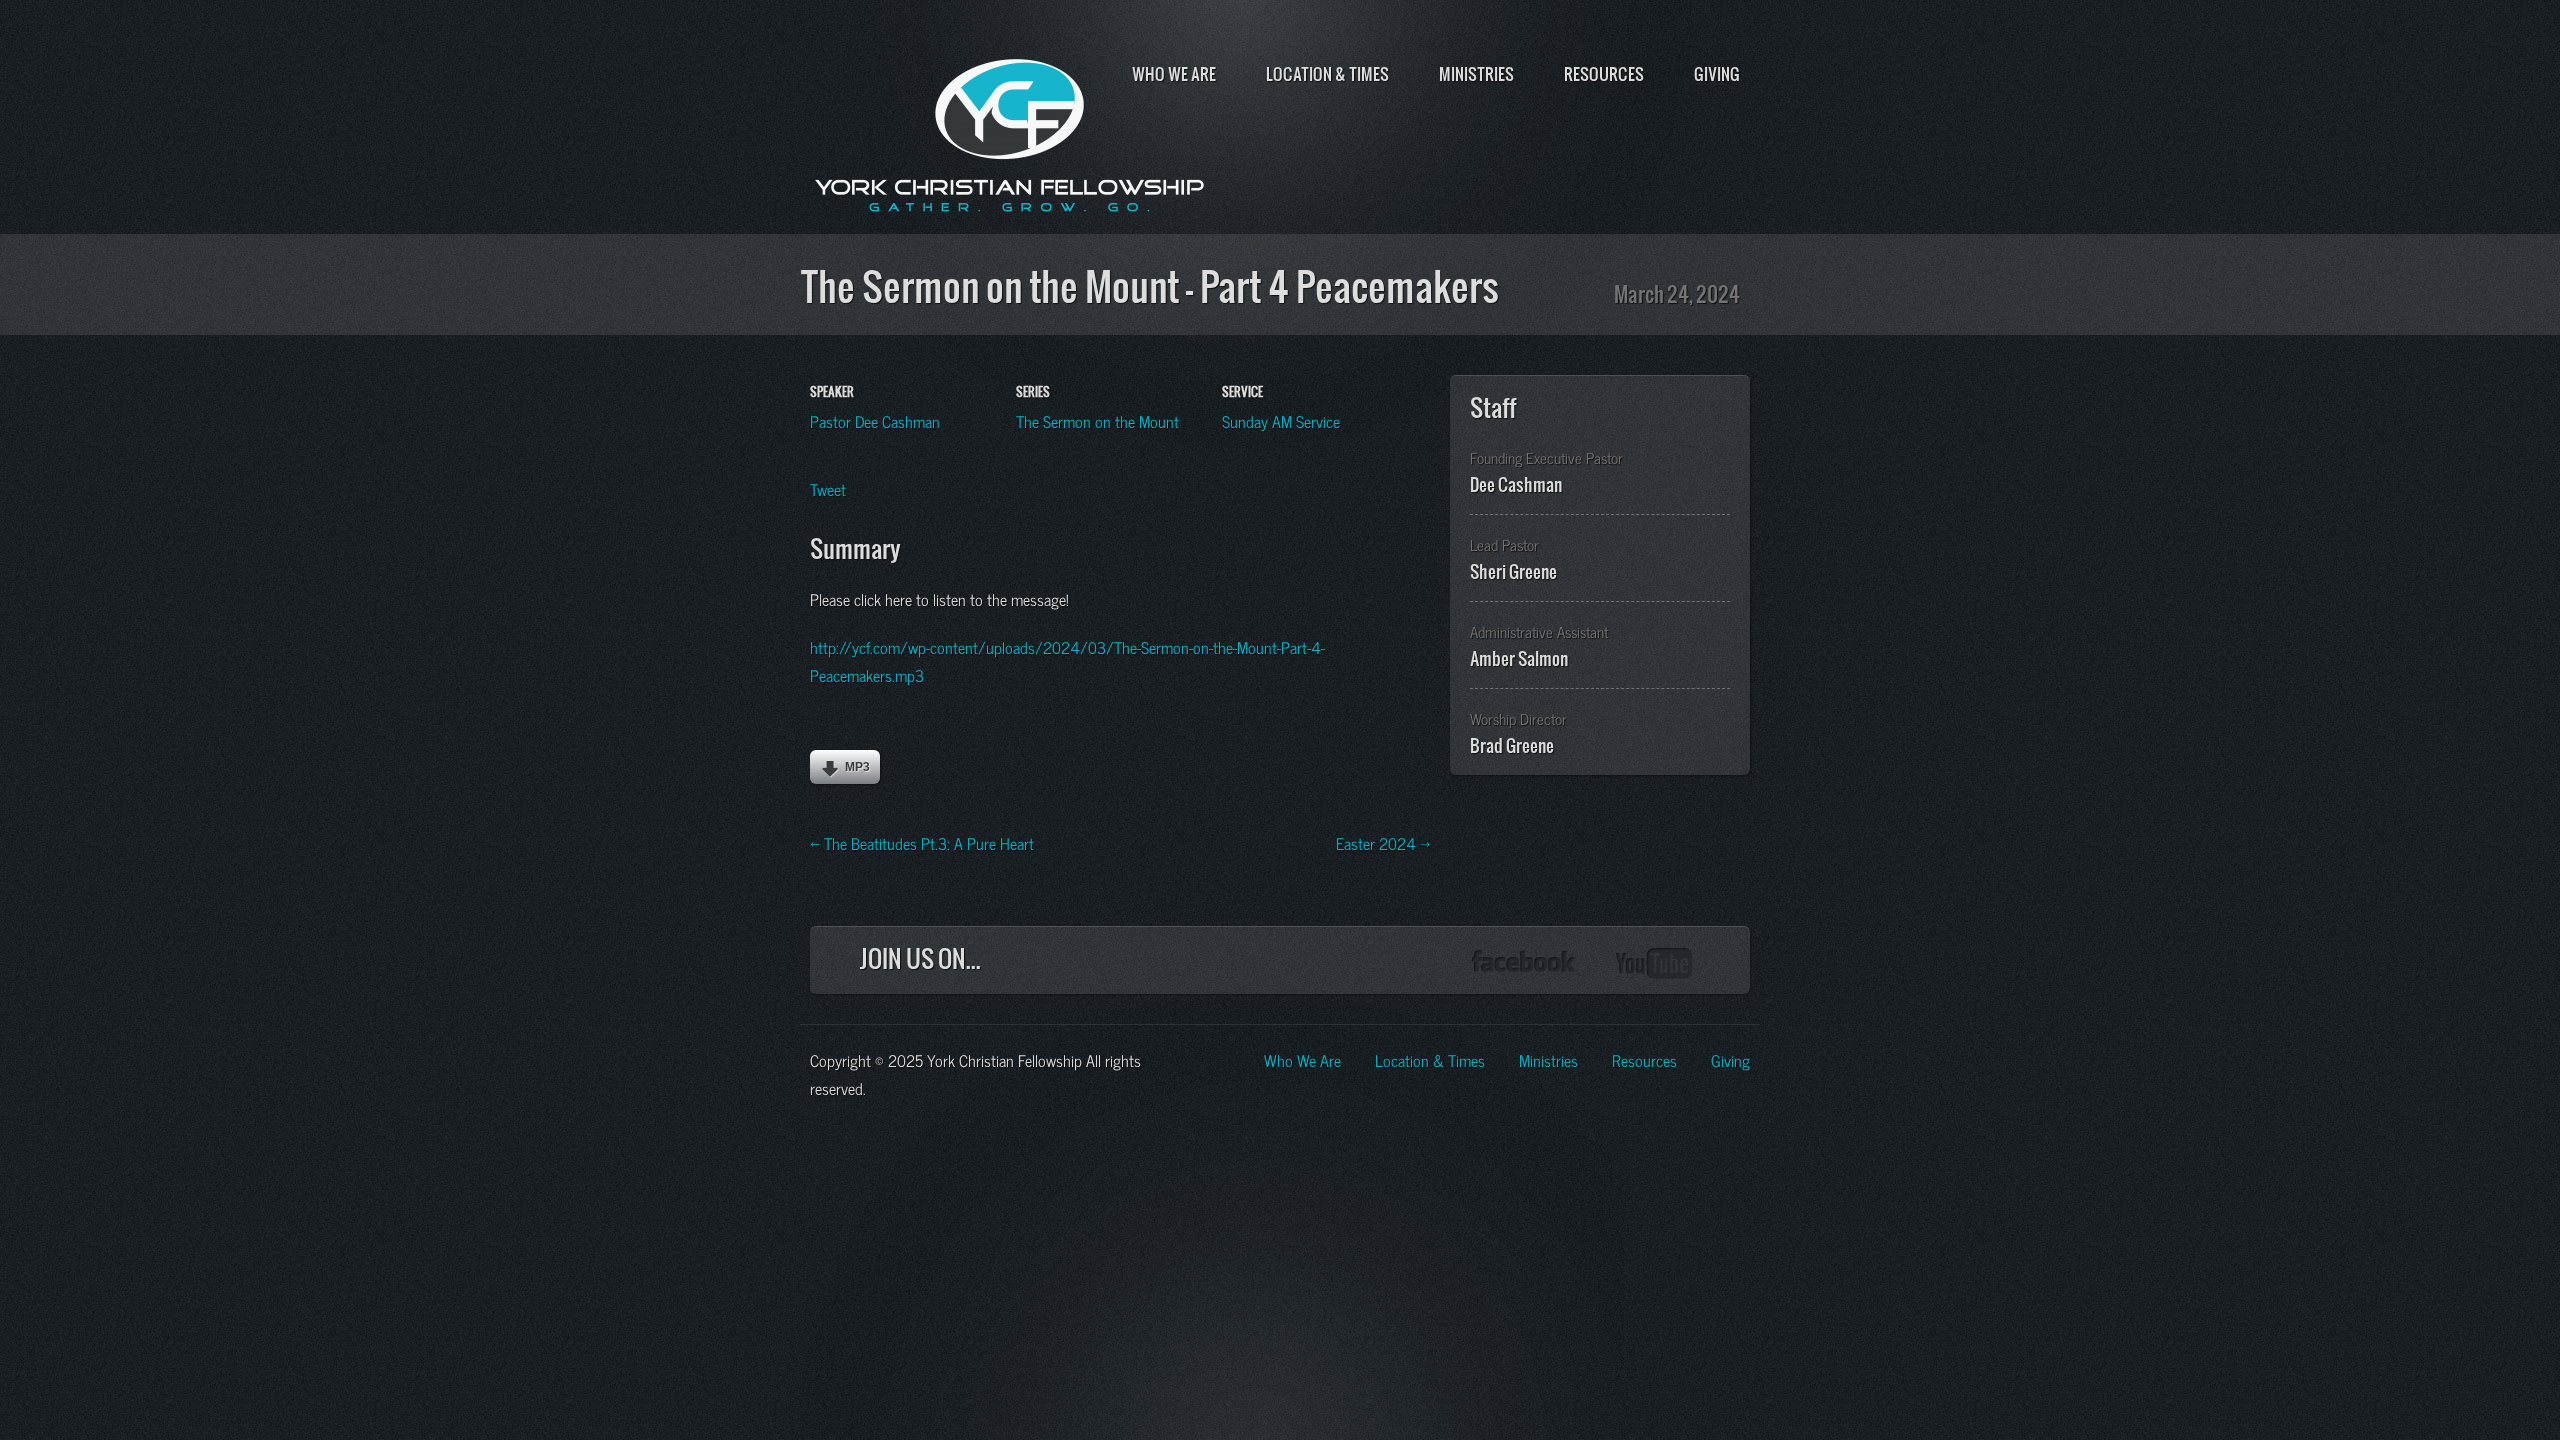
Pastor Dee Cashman (875, 420)
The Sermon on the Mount (1097, 420)
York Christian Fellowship (1010, 131)
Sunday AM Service (1281, 420)
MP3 (857, 767)
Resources (1604, 74)
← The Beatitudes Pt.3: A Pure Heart (922, 842)
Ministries (1476, 74)
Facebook (1523, 963)
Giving (1717, 74)
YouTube (1655, 963)
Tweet (828, 488)
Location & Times (1327, 74)
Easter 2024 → (1383, 842)
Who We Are (1174, 74)
